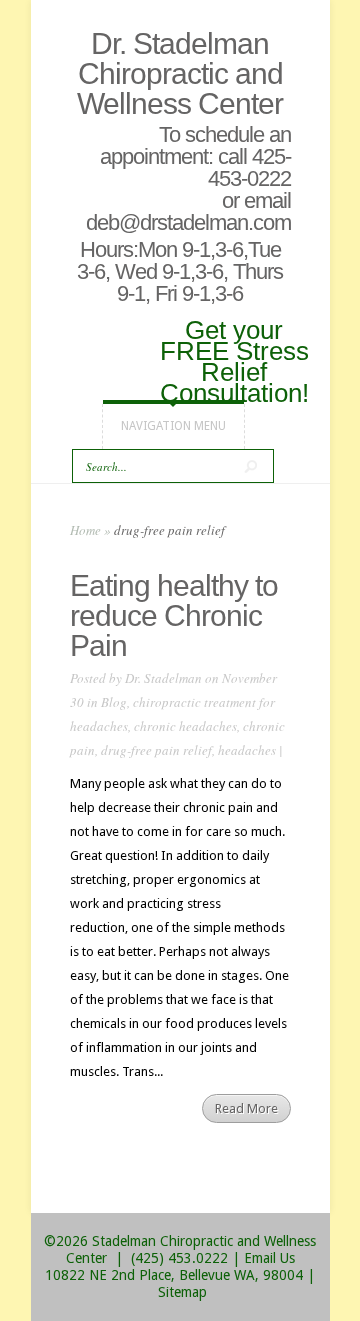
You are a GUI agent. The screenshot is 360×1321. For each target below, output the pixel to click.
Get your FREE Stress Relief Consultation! (234, 359)
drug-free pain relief (156, 750)
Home (85, 530)
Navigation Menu (173, 426)
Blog (114, 702)
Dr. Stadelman (163, 678)
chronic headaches (185, 726)
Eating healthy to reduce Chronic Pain (174, 615)
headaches (247, 750)
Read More (246, 1108)
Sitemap (182, 1292)
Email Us (269, 1258)
